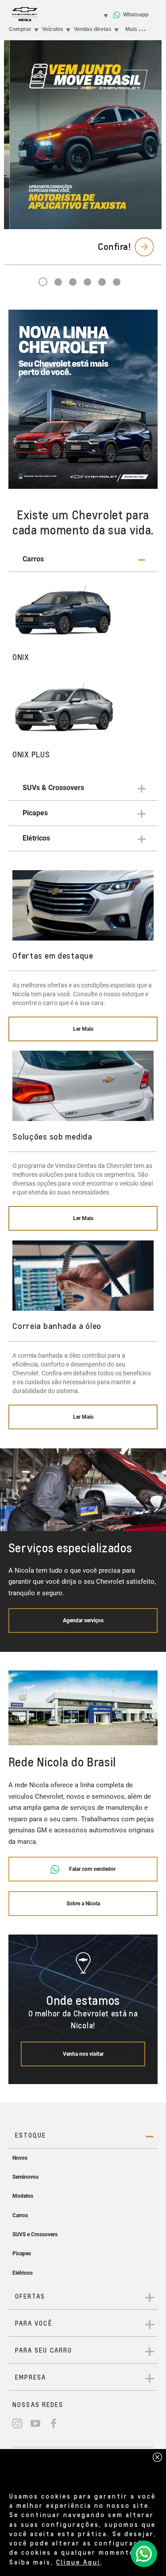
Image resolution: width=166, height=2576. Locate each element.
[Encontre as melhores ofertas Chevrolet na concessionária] (83, 399)
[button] (83, 559)
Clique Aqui (78, 2562)
